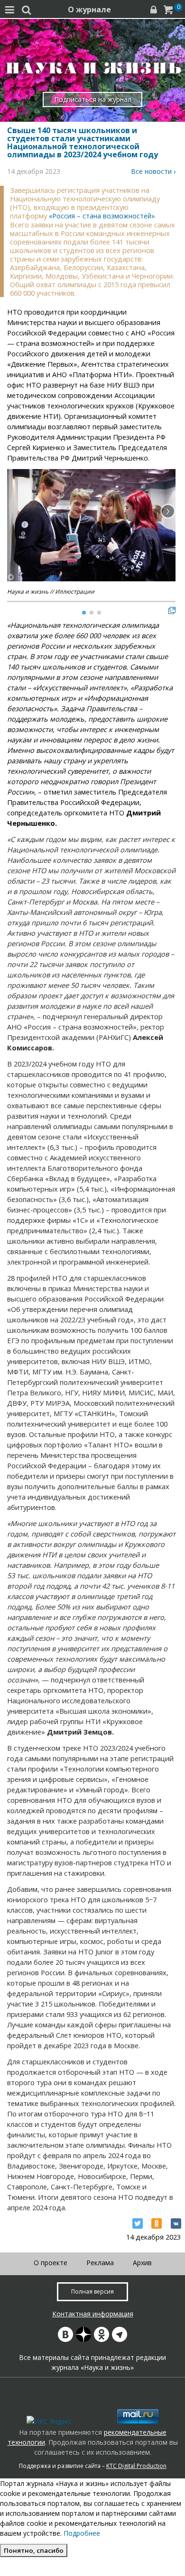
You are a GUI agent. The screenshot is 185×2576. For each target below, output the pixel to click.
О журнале (89, 9)
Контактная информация (93, 2314)
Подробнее (82, 2533)
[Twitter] (138, 2223)
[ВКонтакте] (176, 2223)
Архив (142, 2263)
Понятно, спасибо (34, 2550)
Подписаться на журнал (93, 99)
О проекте (51, 2263)
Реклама (100, 2263)
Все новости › (153, 171)
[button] (168, 511)
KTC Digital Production (136, 2466)
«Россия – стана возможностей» (102, 216)
